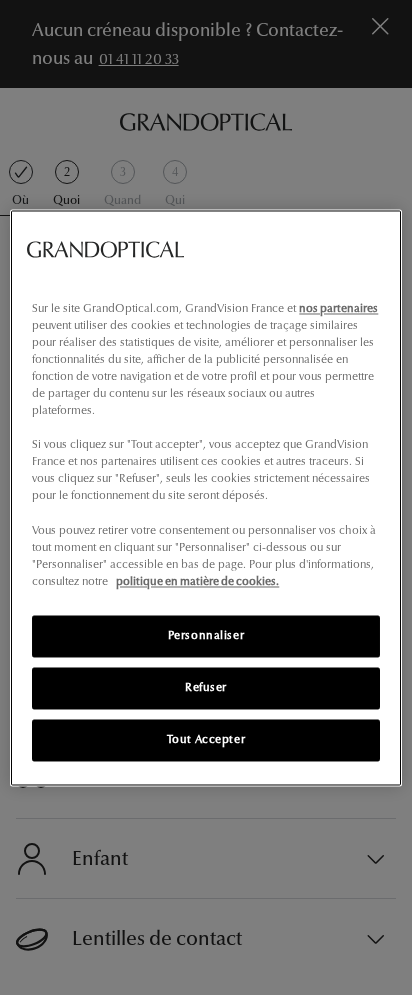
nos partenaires (338, 308)
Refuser (206, 687)
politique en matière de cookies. (197, 581)
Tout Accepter (206, 739)
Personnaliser (206, 635)
